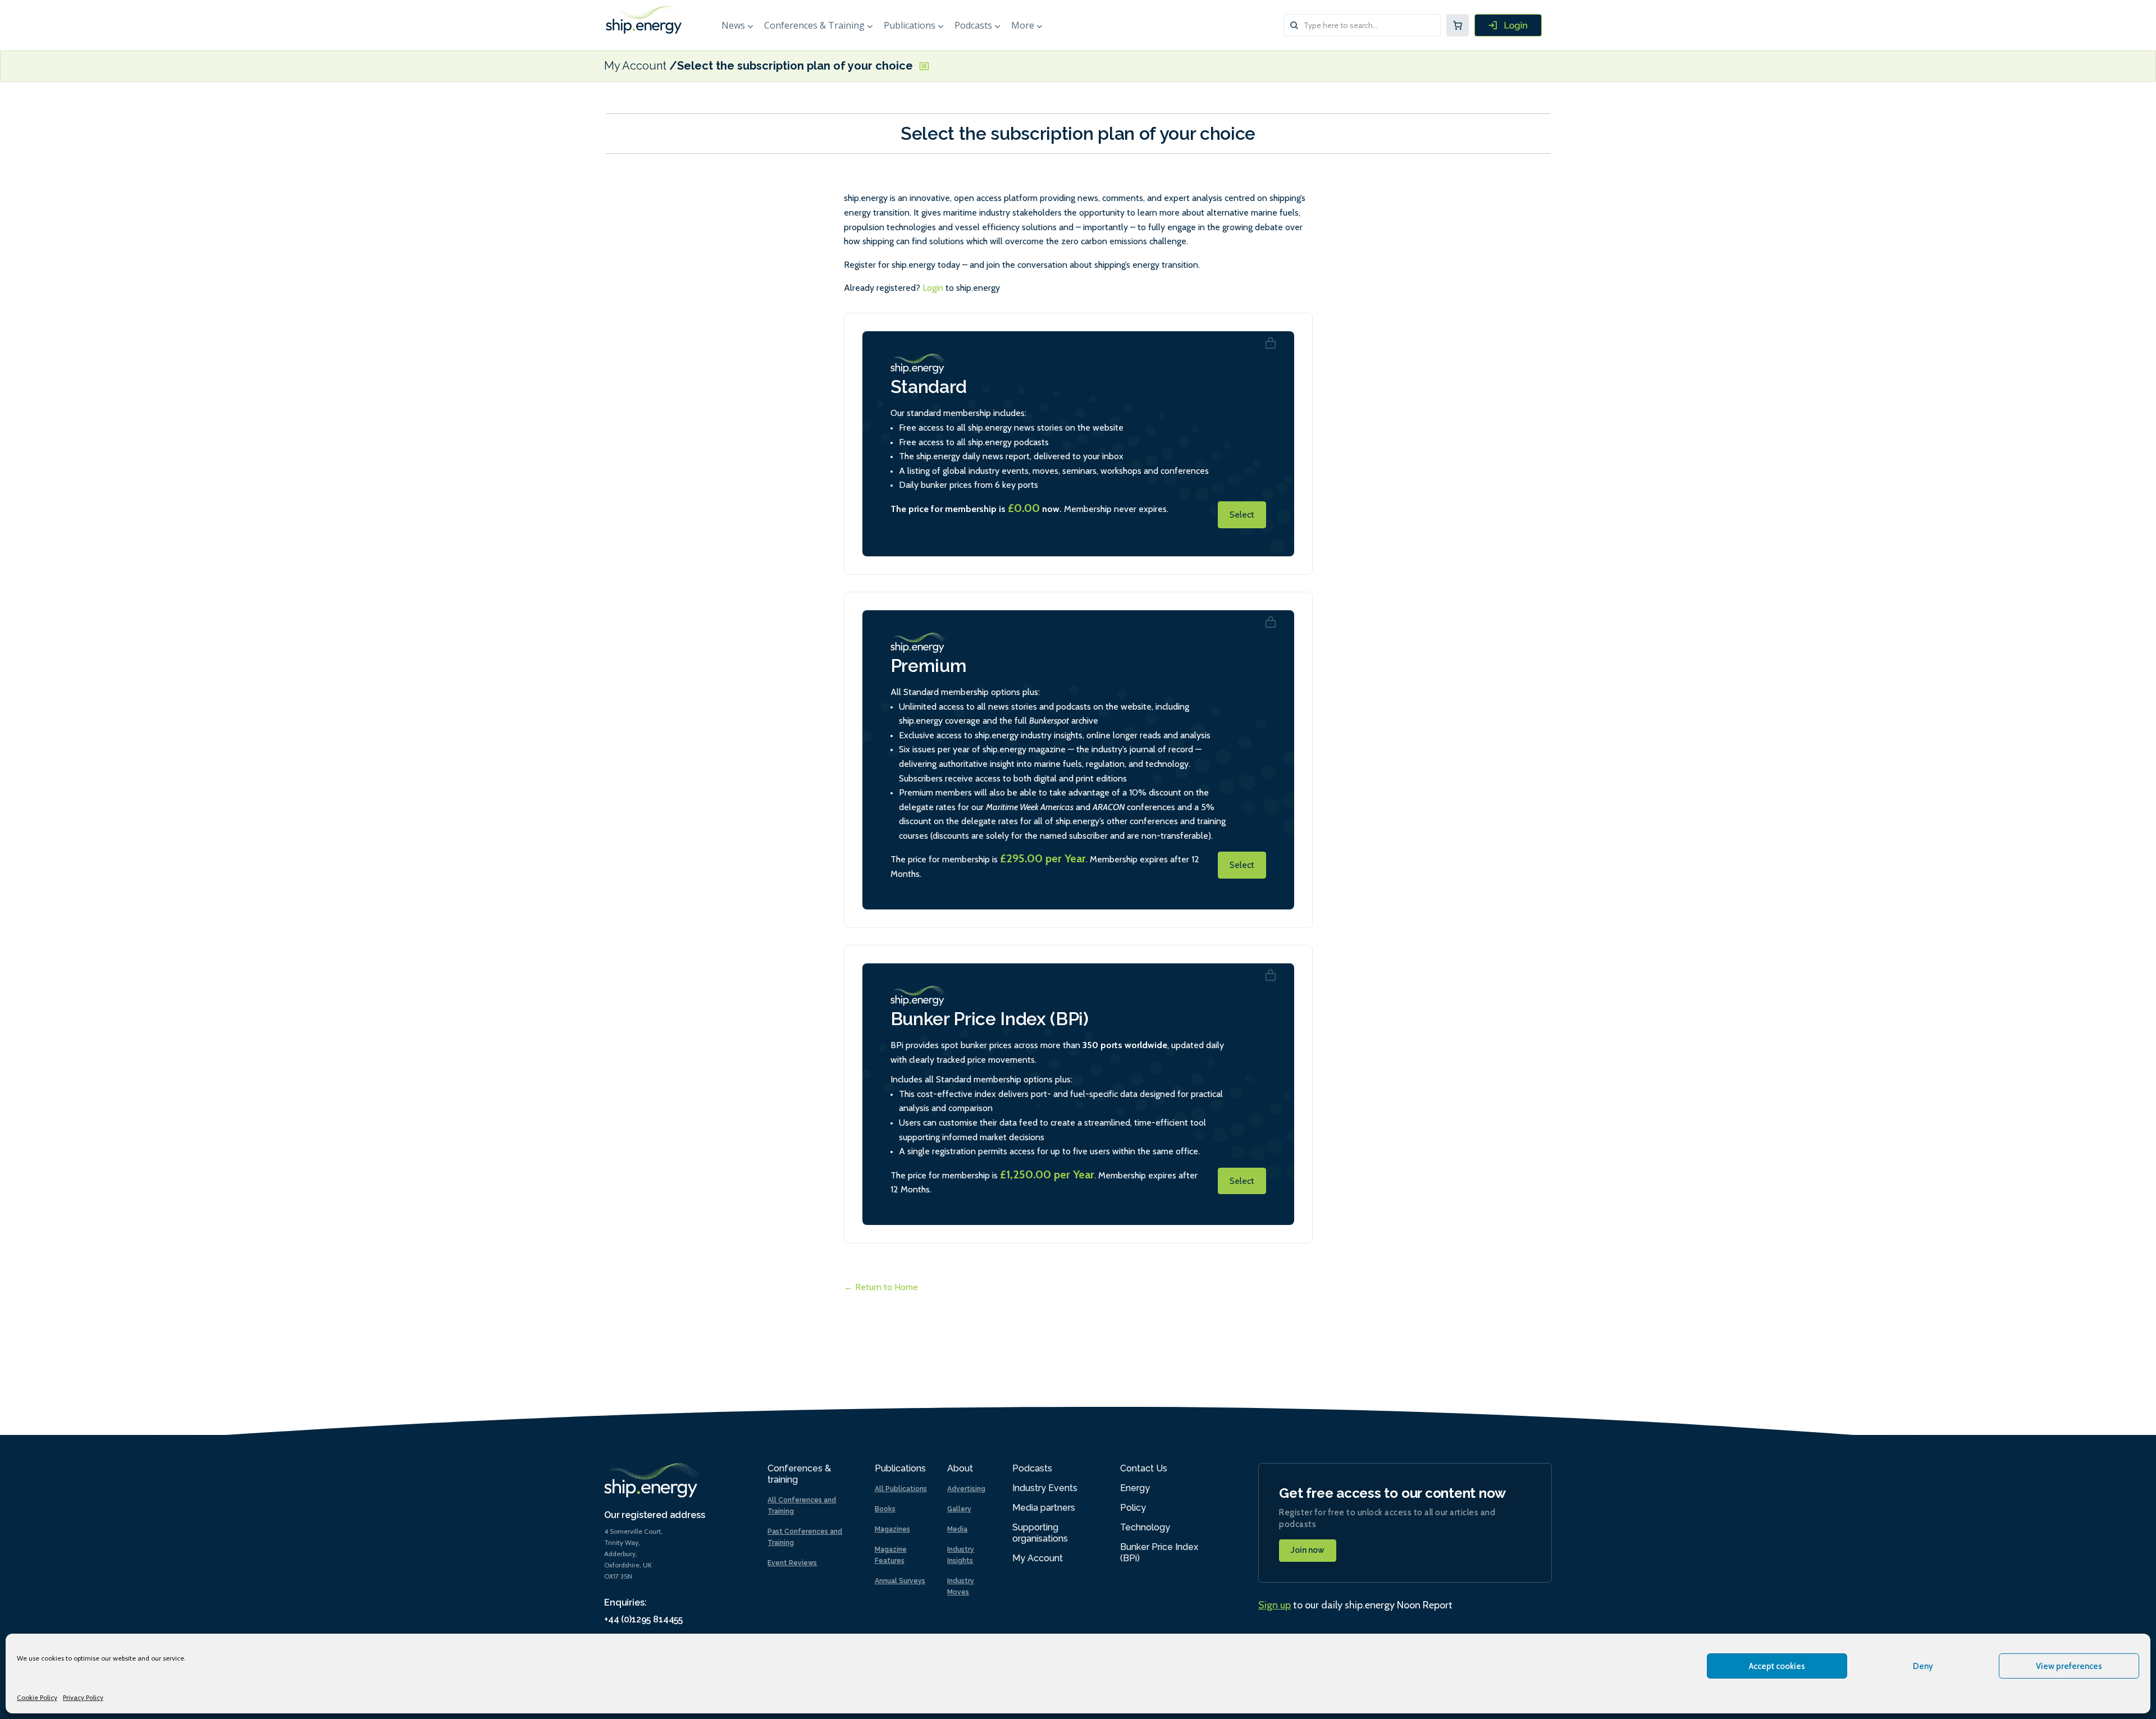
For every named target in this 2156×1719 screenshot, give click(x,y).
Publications (910, 25)
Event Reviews (792, 1563)
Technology (1145, 1527)
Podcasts (973, 25)
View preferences (2069, 1666)
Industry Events (1045, 1488)
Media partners (1044, 1508)
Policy (1133, 1508)
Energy (1135, 1488)
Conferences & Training (814, 25)
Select (1242, 515)
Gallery (959, 1509)
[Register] (1508, 25)
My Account (635, 66)
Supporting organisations (1040, 1533)
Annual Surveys (900, 1581)
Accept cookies (1777, 1666)
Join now (1308, 1550)
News (733, 25)
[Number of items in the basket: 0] (1458, 25)
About (960, 1468)
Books (885, 1509)
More (1023, 25)
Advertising (966, 1489)
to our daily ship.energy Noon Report (1355, 1605)
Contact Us (1144, 1468)
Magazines (892, 1529)
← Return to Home (881, 1287)
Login (933, 288)
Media (957, 1529)
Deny (1923, 1666)
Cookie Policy (37, 1697)
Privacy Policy (83, 1697)
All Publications (901, 1489)
